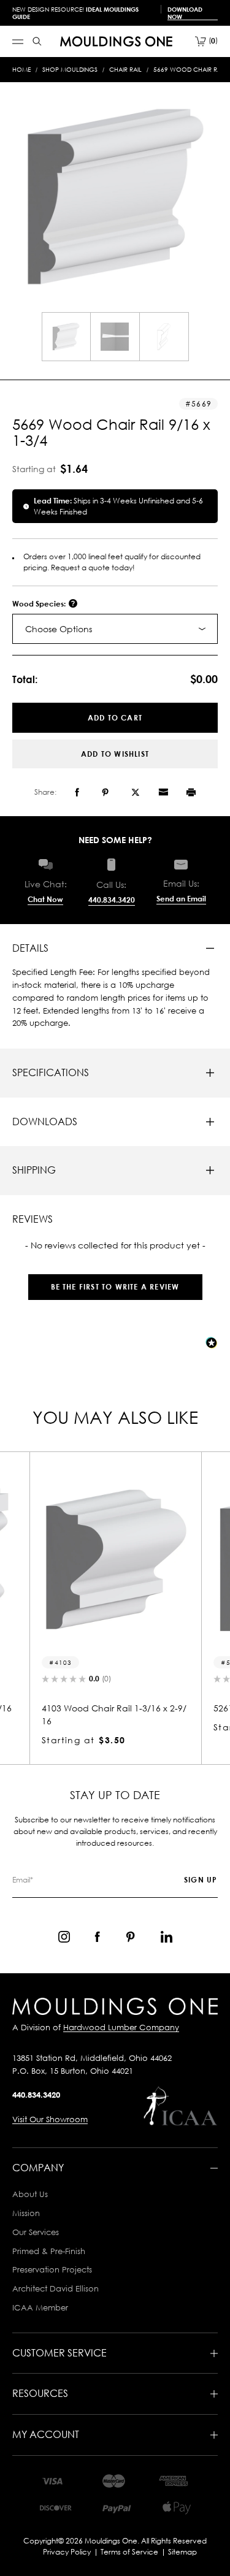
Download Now (185, 13)
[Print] (191, 792)
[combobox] (115, 629)
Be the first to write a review (115, 1287)
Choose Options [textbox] (59, 629)
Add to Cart (115, 718)
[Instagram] (64, 1937)
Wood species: (40, 604)
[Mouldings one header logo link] (116, 41)
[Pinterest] (105, 792)
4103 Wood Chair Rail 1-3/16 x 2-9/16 (114, 1714)
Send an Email (181, 899)
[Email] (163, 792)
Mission (26, 2213)
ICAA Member (40, 2307)
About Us (30, 2194)
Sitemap (182, 2552)
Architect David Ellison (56, 2288)
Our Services (36, 2232)
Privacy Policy (67, 2552)
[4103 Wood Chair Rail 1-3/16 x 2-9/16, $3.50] (115, 1559)
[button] (115, 1281)
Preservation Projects (52, 2269)
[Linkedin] (167, 1937)
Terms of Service (129, 2552)
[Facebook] (77, 792)
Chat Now (45, 899)
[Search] (37, 41)
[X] (136, 792)
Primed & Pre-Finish (49, 2251)
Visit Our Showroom (50, 2119)
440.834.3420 (112, 900)
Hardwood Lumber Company (121, 2027)
